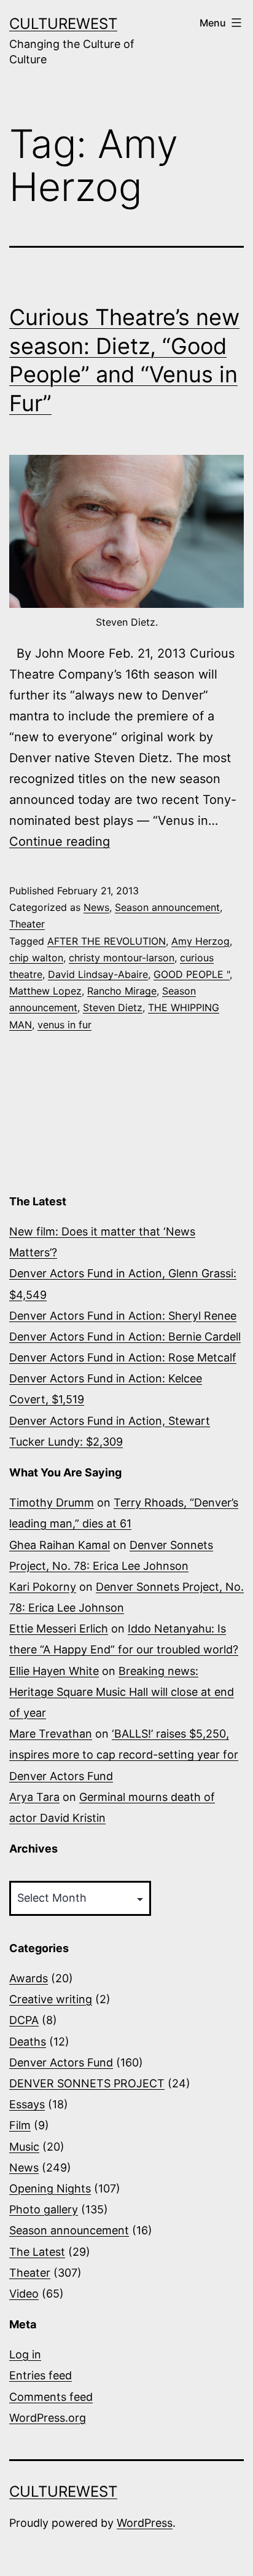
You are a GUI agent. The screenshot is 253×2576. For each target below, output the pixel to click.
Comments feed (51, 2397)
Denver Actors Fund (61, 2062)
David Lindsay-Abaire (98, 974)
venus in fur (64, 1025)
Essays (27, 2104)
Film (20, 2125)
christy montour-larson (122, 958)
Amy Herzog (200, 941)
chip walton (36, 958)
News (96, 907)
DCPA (24, 2020)
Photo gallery (44, 2209)
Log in (25, 2354)
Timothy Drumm (52, 1503)
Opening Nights (50, 2188)
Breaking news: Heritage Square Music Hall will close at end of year (122, 1692)
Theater (27, 924)
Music (24, 2147)
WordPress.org (48, 2418)
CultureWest (63, 24)
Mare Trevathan (51, 1734)
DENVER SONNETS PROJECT (87, 2083)
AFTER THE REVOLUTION (107, 941)
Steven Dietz (113, 1007)
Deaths (28, 2042)
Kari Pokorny (43, 1587)
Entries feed (41, 2375)
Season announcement (167, 907)
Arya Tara (34, 1797)
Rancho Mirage (122, 991)
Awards (29, 1978)
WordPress (145, 2523)
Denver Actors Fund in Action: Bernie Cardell (125, 1337)
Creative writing (51, 1999)
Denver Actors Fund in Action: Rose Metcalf (123, 1357)
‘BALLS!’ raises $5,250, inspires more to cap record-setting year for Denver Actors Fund (124, 1755)
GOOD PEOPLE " (192, 974)
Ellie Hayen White (54, 1671)
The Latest (37, 2252)
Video (24, 2294)
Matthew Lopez (45, 991)
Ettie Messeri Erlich (59, 1629)
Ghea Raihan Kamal (60, 1545)
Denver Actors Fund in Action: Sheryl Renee (123, 1316)
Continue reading (60, 841)
